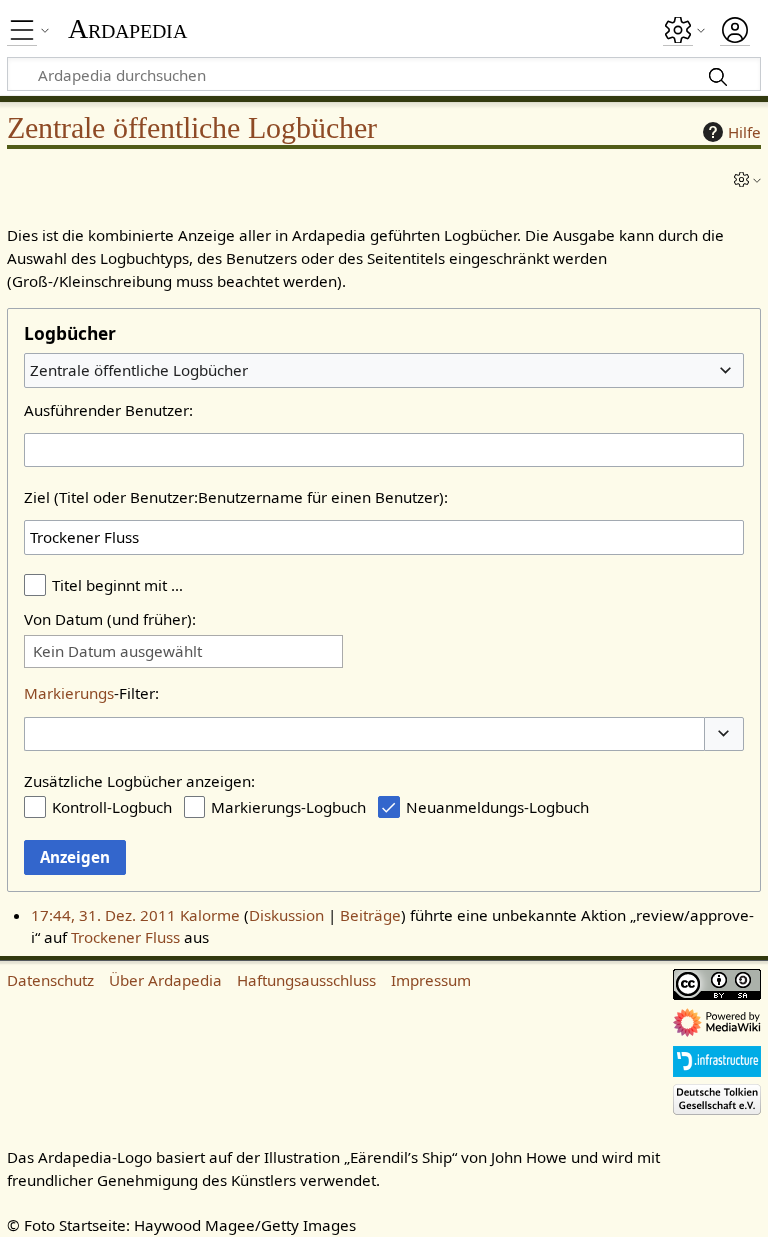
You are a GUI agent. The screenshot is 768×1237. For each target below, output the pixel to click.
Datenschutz (50, 980)
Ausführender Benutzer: (108, 410)
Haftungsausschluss (306, 980)
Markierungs (69, 693)
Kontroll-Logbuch (112, 807)
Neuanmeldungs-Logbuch (497, 807)
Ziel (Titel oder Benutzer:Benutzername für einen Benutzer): (236, 497)
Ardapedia (127, 29)
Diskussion (286, 915)
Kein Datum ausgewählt (117, 651)
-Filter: (91, 693)
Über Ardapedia (165, 980)
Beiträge (370, 915)
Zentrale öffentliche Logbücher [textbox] (139, 370)
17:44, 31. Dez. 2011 (103, 915)
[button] (724, 734)
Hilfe (744, 132)
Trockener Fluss (125, 937)
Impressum (431, 980)
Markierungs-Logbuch (288, 807)
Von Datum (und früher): (110, 619)
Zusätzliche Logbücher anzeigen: (139, 781)
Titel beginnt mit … (117, 585)
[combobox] (384, 370)
